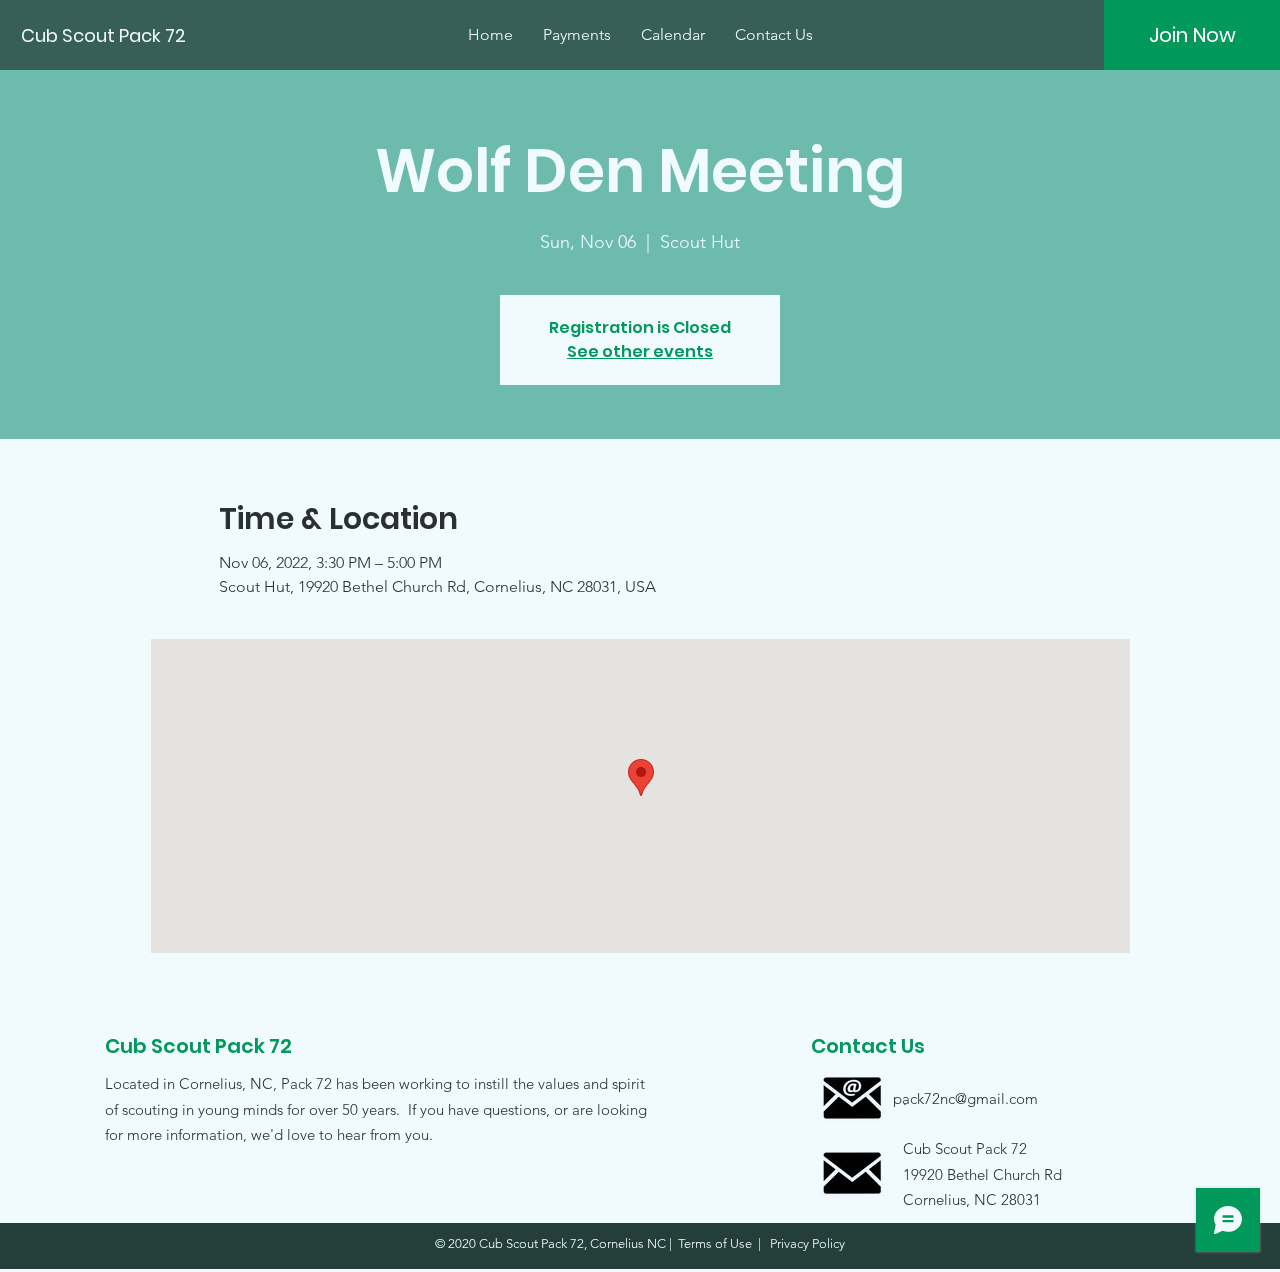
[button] (965, 1173)
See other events (640, 351)
